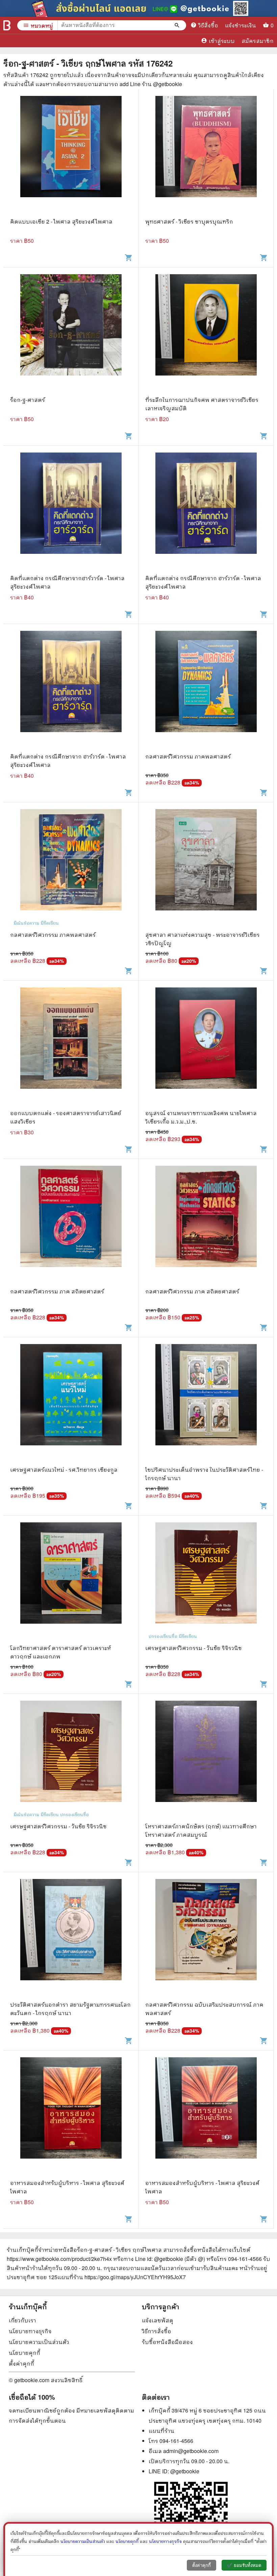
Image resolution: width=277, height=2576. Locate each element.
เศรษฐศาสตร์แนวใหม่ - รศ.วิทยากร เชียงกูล (64, 1470)
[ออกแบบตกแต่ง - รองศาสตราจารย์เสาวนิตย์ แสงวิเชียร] (71, 1048)
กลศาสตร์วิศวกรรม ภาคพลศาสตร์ (188, 756)
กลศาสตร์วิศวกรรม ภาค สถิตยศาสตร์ (57, 1291)
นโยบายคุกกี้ (24, 2353)
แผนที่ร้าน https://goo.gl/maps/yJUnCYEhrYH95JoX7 (122, 2277)
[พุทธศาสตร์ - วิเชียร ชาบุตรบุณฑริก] (206, 157)
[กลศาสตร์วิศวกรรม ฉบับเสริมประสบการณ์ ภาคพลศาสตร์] (206, 1940)
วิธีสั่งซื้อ (204, 25)
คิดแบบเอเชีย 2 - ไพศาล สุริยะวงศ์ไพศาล (61, 221)
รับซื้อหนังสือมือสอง (167, 2342)
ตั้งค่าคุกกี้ (21, 2363)
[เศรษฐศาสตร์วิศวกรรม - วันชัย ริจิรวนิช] (206, 1583)
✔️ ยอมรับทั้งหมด (244, 2565)
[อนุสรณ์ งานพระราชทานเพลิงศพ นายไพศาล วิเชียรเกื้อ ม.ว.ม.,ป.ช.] (206, 1048)
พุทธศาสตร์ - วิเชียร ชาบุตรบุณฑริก (189, 221)
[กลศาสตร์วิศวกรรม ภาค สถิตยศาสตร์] (71, 1226)
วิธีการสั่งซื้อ (157, 2331)
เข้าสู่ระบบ (218, 41)
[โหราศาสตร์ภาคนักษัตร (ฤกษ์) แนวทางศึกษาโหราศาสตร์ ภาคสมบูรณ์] (206, 1761)
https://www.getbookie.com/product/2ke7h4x (59, 2259)
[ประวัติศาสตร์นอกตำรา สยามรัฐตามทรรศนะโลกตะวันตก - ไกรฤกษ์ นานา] (71, 1940)
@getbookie (185, 2471)
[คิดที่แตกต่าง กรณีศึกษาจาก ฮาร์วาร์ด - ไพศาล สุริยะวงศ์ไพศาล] (206, 513)
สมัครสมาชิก (258, 41)
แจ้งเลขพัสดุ (158, 2320)
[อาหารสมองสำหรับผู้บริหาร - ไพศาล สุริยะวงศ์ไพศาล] (71, 2118)
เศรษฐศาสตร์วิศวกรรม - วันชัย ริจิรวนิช (194, 1648)
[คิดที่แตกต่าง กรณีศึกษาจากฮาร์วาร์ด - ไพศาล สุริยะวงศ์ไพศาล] (71, 513)
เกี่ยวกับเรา (22, 2320)
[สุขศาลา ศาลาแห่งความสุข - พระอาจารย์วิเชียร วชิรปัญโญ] (206, 870)
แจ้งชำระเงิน (241, 25)
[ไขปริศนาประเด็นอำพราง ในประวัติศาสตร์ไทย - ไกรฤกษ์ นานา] (206, 1405)
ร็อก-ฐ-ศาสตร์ (28, 400)
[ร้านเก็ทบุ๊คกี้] (7, 25)
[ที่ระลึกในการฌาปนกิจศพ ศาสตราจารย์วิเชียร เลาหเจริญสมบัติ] (206, 335)
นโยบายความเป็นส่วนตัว (39, 2342)
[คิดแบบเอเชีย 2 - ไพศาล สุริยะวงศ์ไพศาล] (71, 157)
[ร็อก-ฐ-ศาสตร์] (71, 335)
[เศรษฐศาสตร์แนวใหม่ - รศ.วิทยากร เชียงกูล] (71, 1405)
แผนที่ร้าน (161, 2431)
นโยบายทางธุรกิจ (30, 2331)
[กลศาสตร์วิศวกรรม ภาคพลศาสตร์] (206, 691)
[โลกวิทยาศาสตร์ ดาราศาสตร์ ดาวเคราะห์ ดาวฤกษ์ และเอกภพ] (71, 1583)
